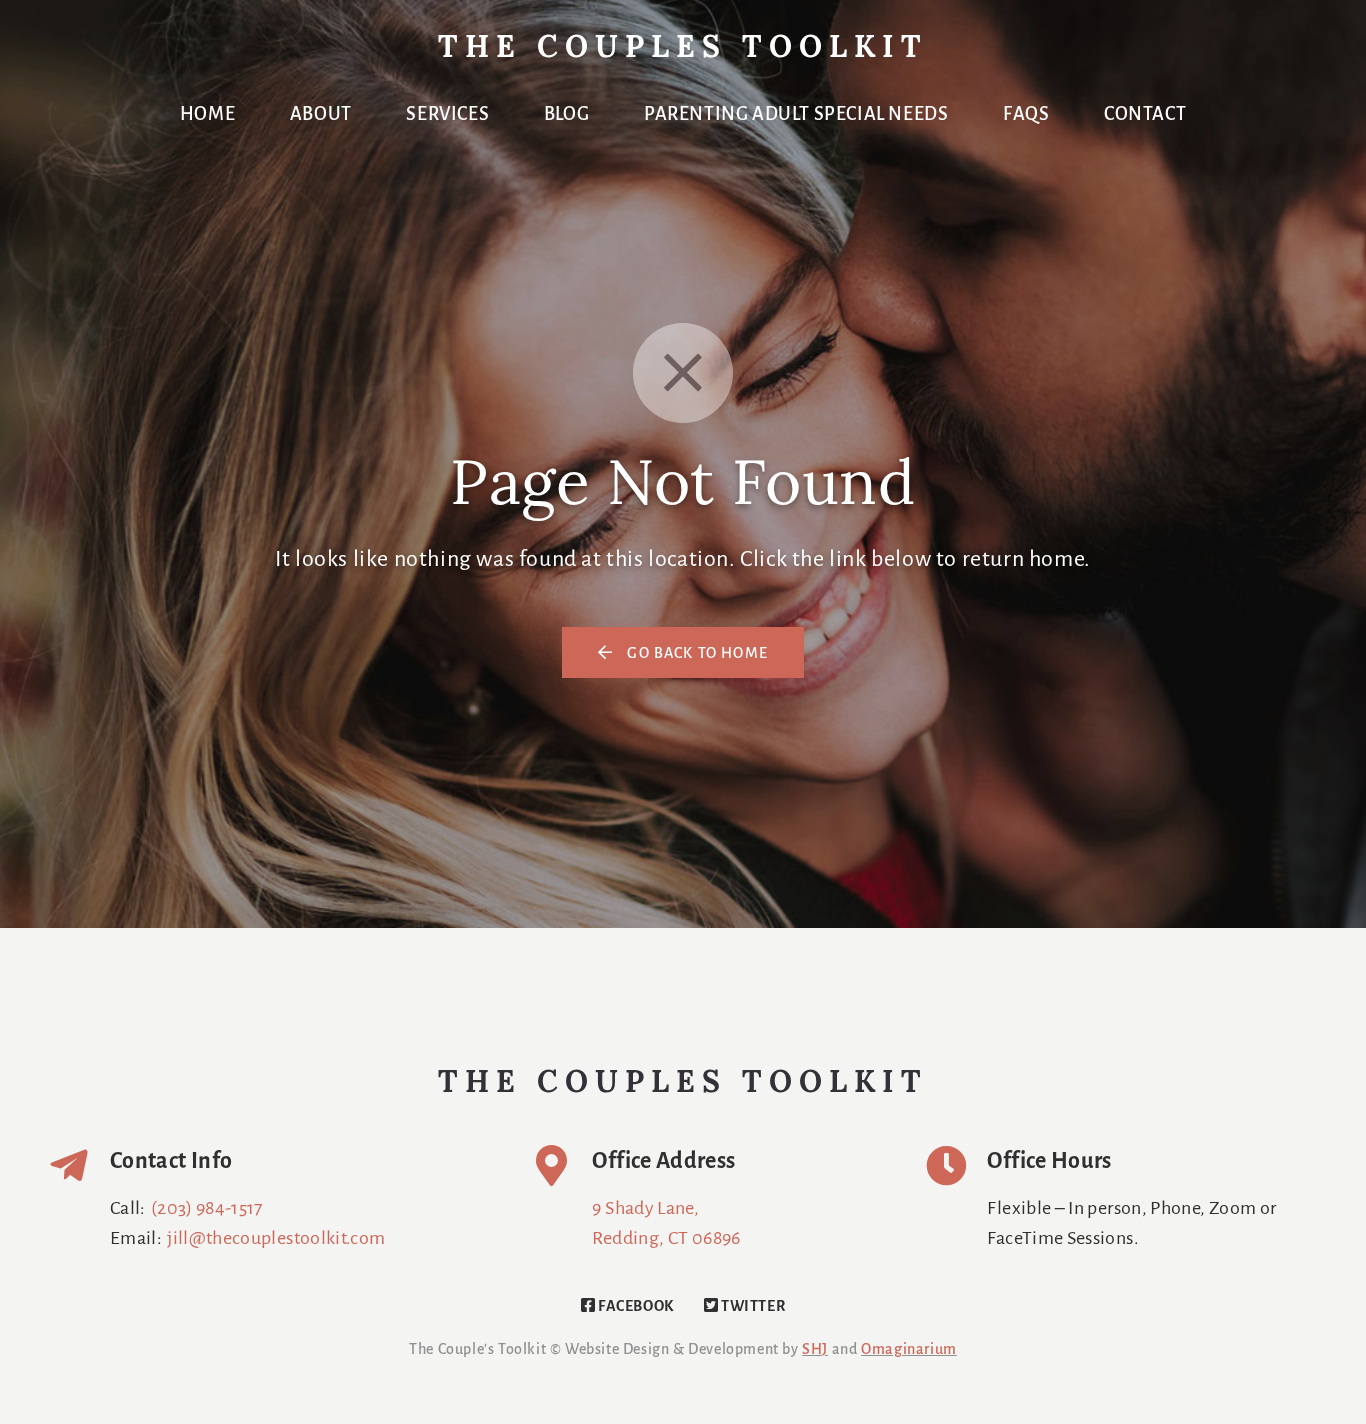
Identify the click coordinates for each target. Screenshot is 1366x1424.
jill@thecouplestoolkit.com (276, 1239)
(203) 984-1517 (207, 1209)
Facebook (634, 1307)
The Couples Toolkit (683, 49)
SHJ (815, 1350)
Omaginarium (909, 1350)
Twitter (751, 1307)
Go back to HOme (695, 654)
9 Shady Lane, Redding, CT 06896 (666, 1224)
